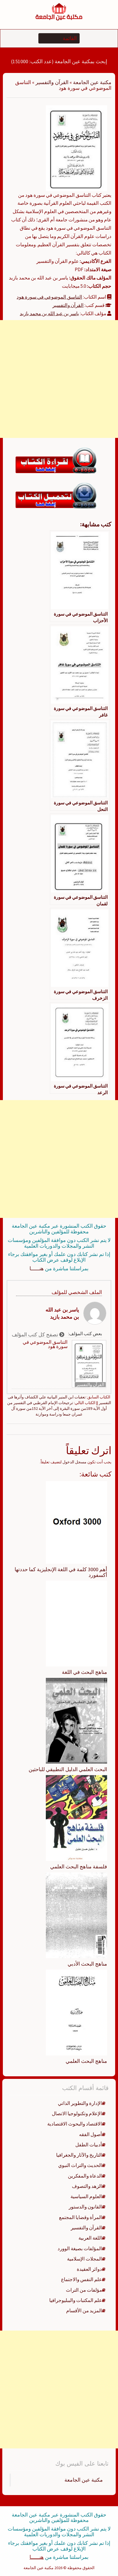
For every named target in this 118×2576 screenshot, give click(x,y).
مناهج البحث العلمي (86, 2061)
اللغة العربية (90, 2238)
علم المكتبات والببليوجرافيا (76, 2300)
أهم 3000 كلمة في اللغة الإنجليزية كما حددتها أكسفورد (61, 1572)
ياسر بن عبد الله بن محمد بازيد (49, 313)
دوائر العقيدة (89, 2269)
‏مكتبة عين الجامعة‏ (84, 2480)
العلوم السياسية (86, 2196)
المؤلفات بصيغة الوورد (80, 2248)
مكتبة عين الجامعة (92, 82)
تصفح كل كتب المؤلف (36, 1334)
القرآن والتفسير (52, 82)
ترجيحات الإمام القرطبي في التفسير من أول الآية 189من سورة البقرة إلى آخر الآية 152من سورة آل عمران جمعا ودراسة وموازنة (57, 1408)
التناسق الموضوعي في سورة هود (49, 297)
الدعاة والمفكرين (85, 2176)
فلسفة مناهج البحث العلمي (79, 1866)
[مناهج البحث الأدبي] (76, 1915)
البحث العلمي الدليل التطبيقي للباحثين (68, 1769)
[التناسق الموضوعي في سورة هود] (76, 148)
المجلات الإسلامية (84, 2259)
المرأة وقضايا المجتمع (80, 2217)
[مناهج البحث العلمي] (76, 2012)
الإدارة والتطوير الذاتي (80, 2103)
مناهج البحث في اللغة (84, 1672)
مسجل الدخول (74, 1462)
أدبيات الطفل (89, 2145)
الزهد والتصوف (87, 2186)
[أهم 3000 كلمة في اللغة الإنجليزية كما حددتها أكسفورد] (76, 1522)
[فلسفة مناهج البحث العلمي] (76, 1817)
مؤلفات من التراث (84, 2290)
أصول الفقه (91, 2134)
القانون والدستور (85, 2207)
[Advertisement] (59, 379)
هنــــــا (37, 1268)
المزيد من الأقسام (84, 2311)
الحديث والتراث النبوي (80, 2165)
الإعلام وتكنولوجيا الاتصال (77, 2113)
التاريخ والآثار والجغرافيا (79, 2155)
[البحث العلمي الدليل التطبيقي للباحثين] (76, 1720)
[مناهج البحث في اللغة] (76, 1623)
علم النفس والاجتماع (81, 2279)
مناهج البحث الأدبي (87, 1964)
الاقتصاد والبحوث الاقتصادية (75, 2124)
